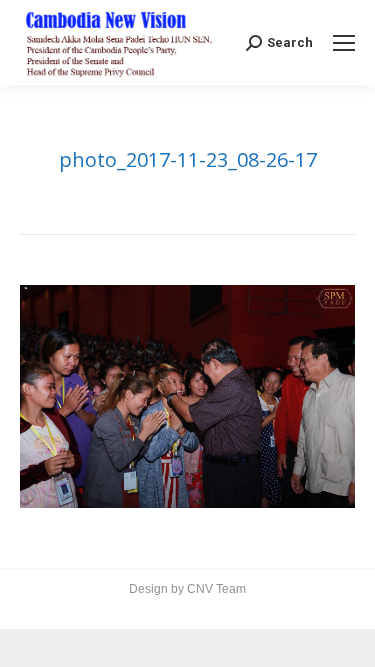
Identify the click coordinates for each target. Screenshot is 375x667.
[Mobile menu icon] (344, 43)
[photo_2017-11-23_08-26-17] (187, 396)
